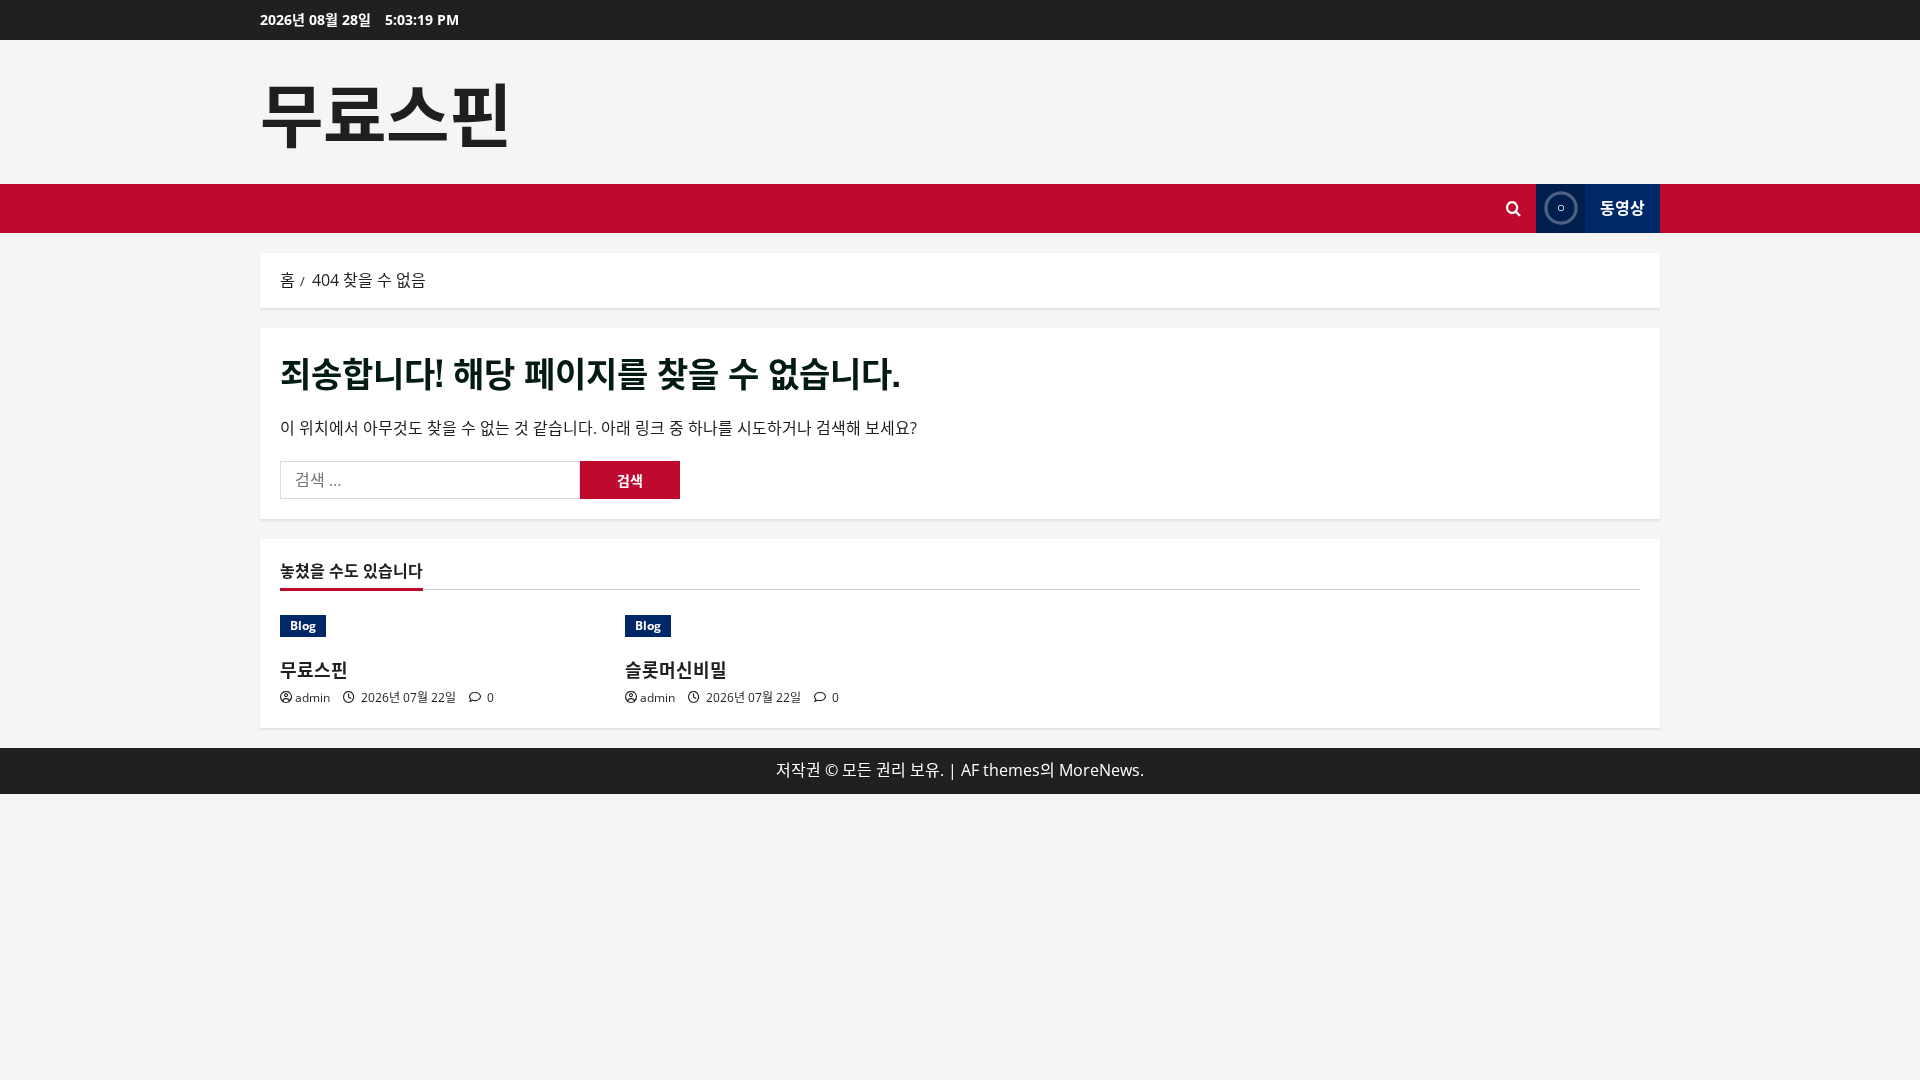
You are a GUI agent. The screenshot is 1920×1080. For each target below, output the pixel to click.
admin (312, 697)
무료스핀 (386, 111)
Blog (303, 625)
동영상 (1622, 207)
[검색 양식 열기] (1513, 208)
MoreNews (1099, 770)
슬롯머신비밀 (676, 669)
